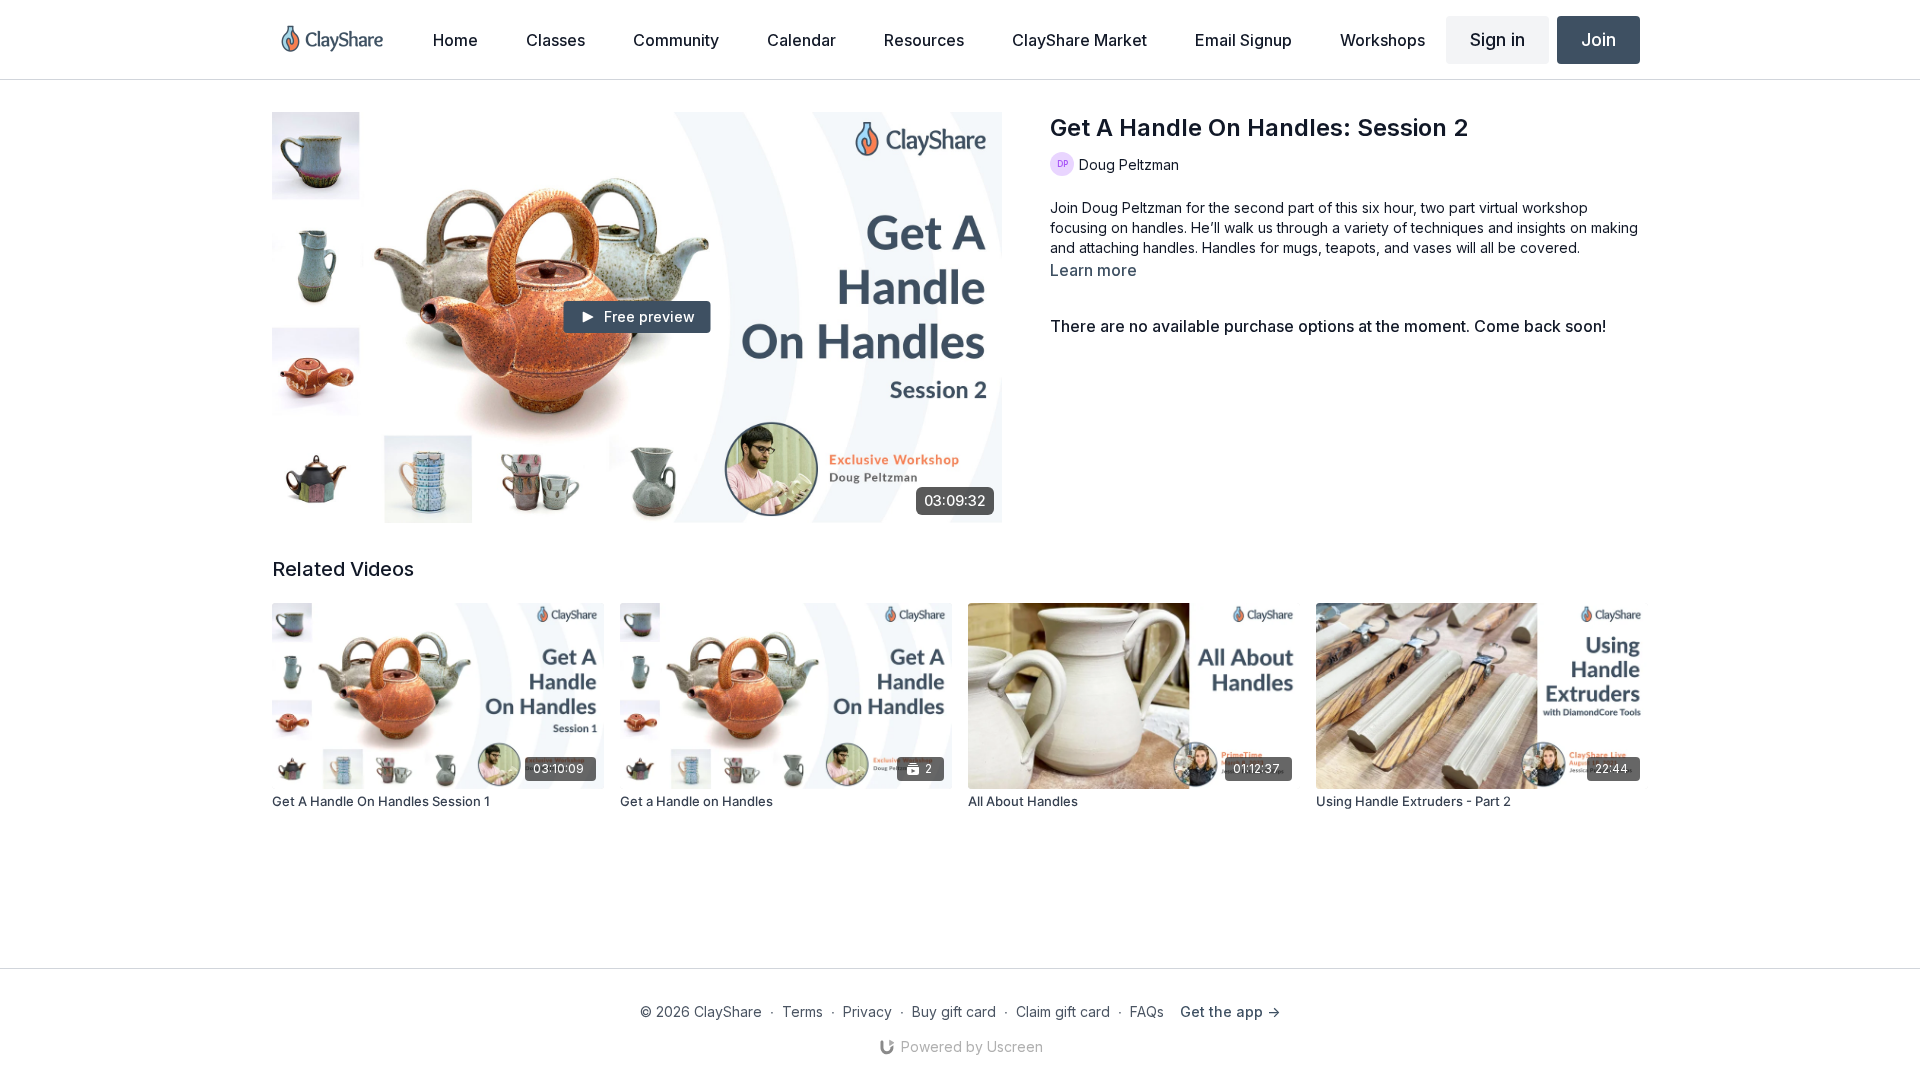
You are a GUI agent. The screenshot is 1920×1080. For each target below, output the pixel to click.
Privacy (867, 1011)
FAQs (1147, 1011)
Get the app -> (1230, 1011)
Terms (802, 1011)
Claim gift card (1063, 1011)
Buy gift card (954, 1011)
